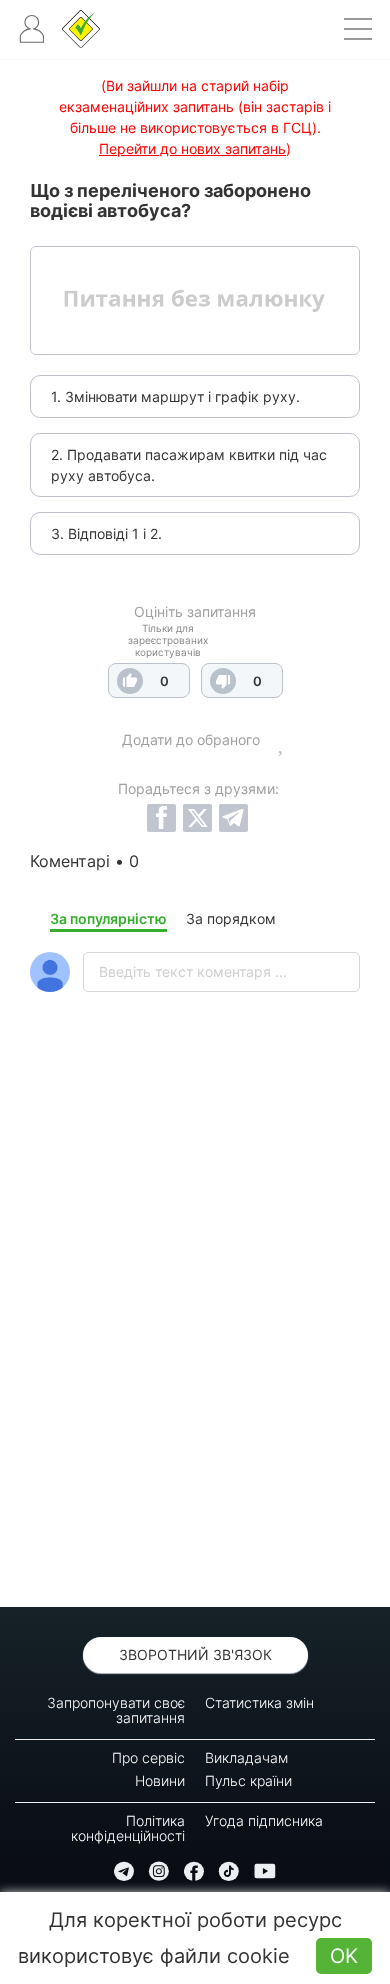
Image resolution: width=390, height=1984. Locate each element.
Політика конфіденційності (128, 1828)
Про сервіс (148, 1757)
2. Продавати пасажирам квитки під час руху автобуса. (189, 465)
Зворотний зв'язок (195, 1654)
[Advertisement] (195, 1352)
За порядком (231, 918)
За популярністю (108, 918)
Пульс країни (248, 1780)
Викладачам (246, 1757)
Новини (160, 1780)
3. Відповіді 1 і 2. (106, 533)
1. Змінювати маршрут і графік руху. (175, 396)
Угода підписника (264, 1820)
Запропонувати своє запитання (116, 1710)
